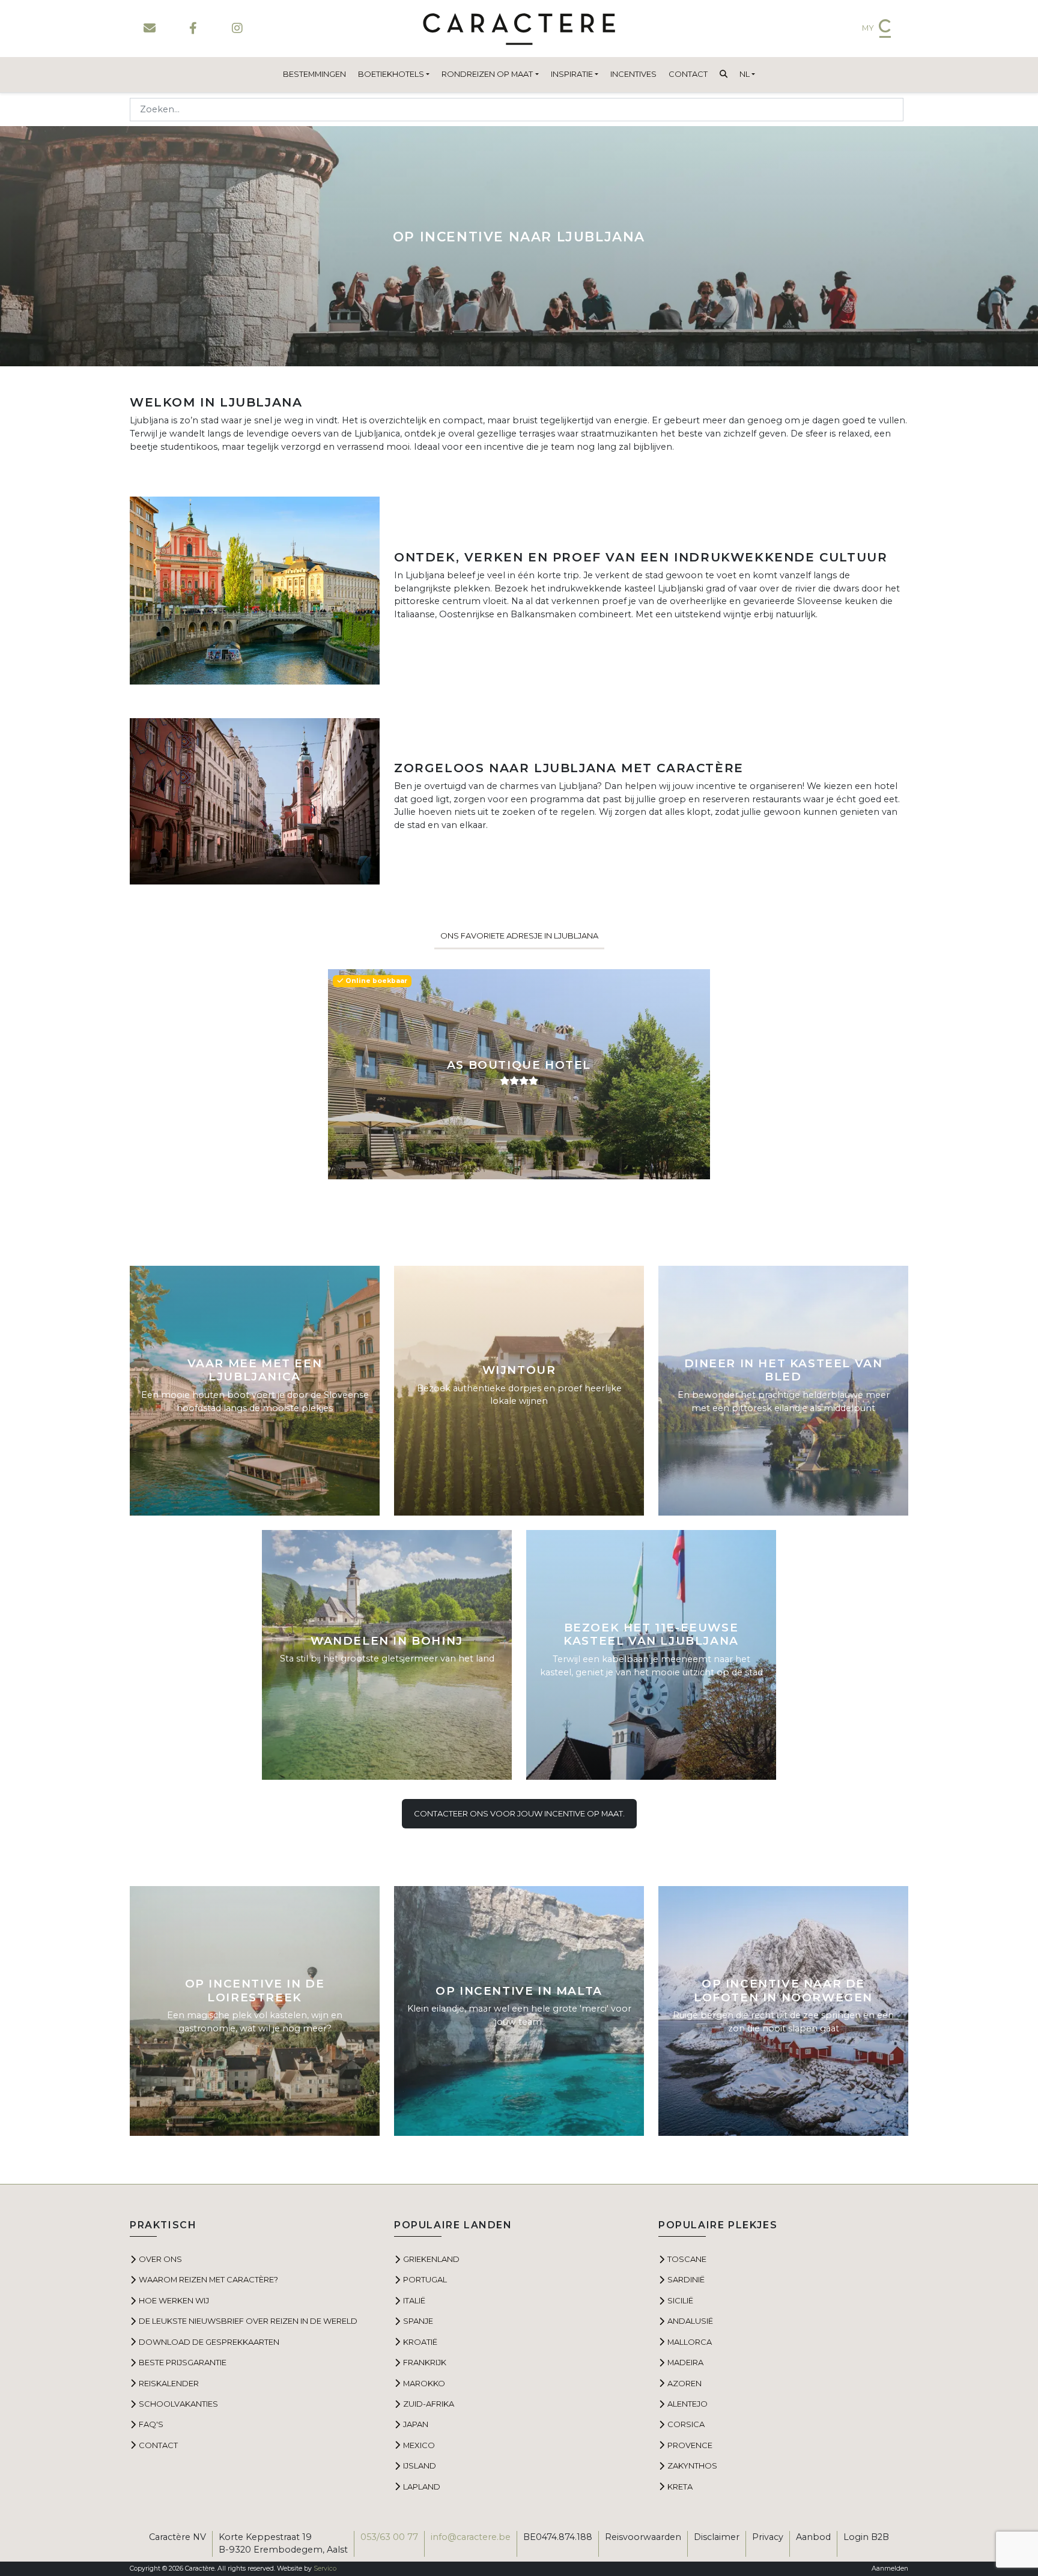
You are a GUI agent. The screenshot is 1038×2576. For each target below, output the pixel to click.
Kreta (680, 2487)
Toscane (687, 2259)
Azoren (684, 2383)
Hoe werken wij (174, 2300)
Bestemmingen (314, 74)
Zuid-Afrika (429, 2404)
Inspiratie (572, 74)
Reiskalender (169, 2383)
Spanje (418, 2321)
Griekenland (431, 2259)
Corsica (686, 2424)
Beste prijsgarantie (183, 2362)
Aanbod (813, 2537)
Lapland (422, 2487)
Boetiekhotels (391, 74)
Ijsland (420, 2466)
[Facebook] (193, 28)
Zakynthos (692, 2466)
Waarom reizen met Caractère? (208, 2279)
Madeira (685, 2362)
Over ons (160, 2259)
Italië (414, 2300)
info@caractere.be (471, 2537)
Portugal (425, 2279)
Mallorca (690, 2342)
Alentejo (687, 2404)
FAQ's (151, 2424)
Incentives (633, 74)
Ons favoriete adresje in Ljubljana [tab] (519, 936)
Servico (325, 2568)
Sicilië (680, 2300)
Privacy (768, 2537)
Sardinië (686, 2279)
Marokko (424, 2383)
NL (745, 74)
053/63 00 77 (389, 2537)
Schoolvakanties (178, 2404)
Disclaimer (717, 2537)
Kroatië (420, 2342)
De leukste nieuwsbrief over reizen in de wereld (248, 2321)
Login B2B (866, 2537)
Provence (690, 2445)
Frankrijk (425, 2362)
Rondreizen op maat (487, 74)
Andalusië (690, 2321)
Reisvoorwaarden (643, 2537)
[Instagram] (237, 28)
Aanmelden (890, 2568)
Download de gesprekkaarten (209, 2342)
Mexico (419, 2445)
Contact (688, 74)
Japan (416, 2424)
